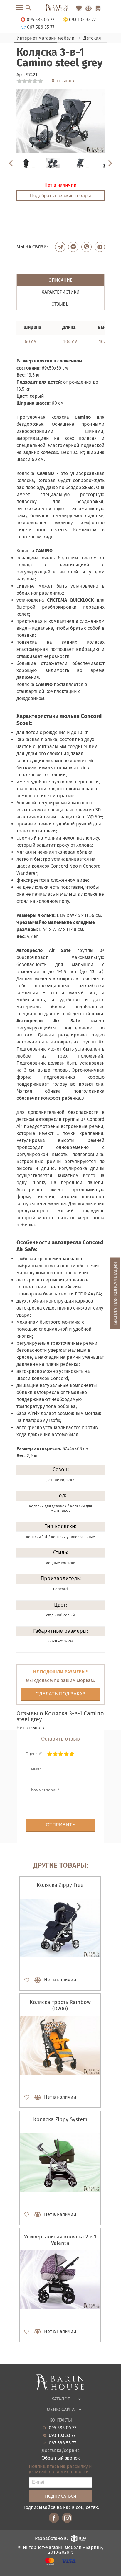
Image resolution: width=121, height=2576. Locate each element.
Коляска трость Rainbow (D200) (60, 2005)
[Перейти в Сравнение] (88, 8)
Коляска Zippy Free (60, 1885)
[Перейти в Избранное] (79, 8)
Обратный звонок (60, 2458)
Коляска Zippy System (60, 2119)
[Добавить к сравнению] (35, 1980)
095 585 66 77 (63, 2428)
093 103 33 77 (62, 2435)
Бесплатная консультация (115, 1293)
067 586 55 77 (62, 2443)
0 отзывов (63, 81)
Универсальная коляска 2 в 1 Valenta (60, 2240)
